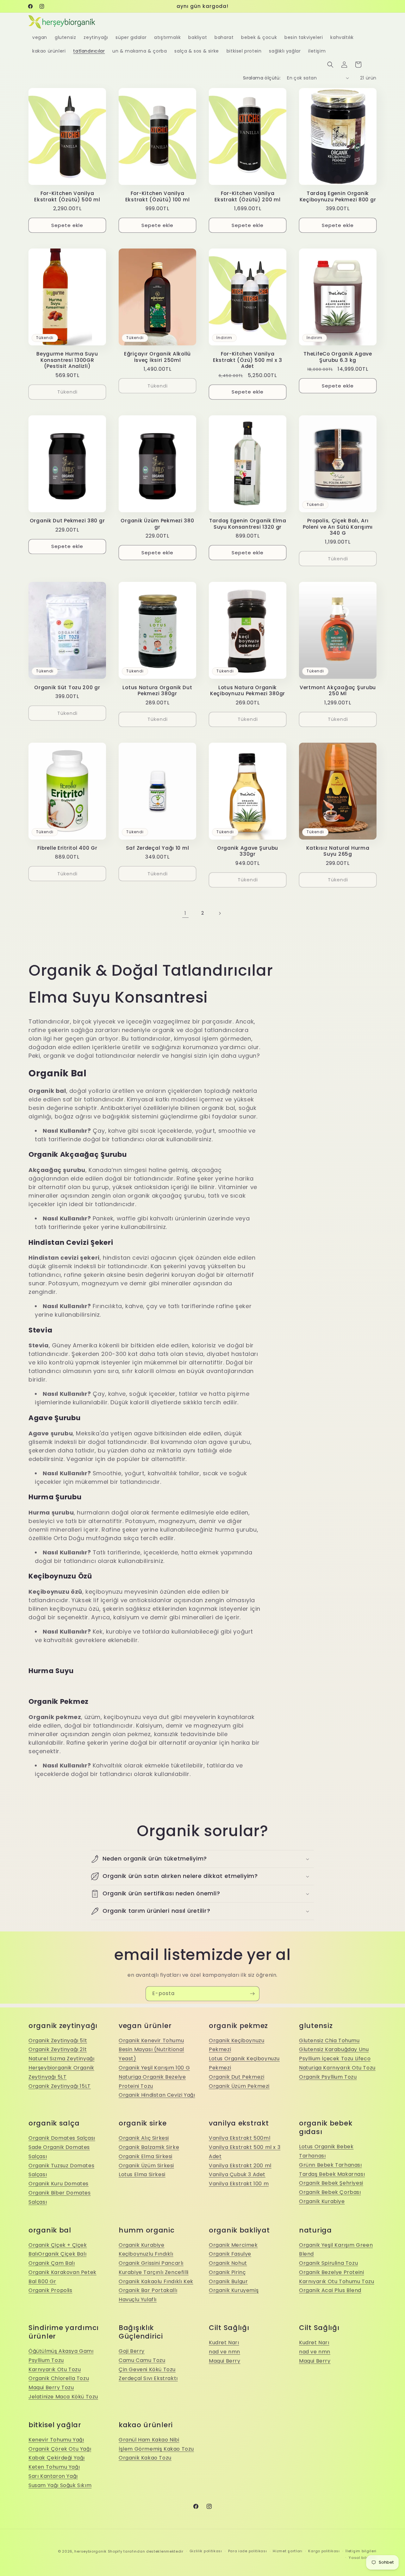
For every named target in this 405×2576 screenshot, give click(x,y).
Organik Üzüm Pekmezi (239, 2086)
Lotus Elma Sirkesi (142, 2174)
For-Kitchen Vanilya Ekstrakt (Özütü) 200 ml (248, 196)
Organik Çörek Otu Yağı (60, 2449)
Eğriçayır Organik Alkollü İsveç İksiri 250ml (157, 357)
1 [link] (185, 913)
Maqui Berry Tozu (51, 2387)
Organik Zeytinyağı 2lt (58, 2049)
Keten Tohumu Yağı (54, 2467)
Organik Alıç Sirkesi (144, 2138)
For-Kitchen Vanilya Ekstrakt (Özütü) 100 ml (158, 196)
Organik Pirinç (227, 2272)
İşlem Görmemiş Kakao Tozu (156, 2449)
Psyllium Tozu (46, 2360)
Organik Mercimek (233, 2245)
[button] (330, 65)
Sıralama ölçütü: (262, 78)
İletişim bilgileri (361, 2551)
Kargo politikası (324, 2551)
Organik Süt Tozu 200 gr (67, 687)
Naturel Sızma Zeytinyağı (61, 2059)
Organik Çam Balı (52, 2263)
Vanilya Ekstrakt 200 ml (240, 2166)
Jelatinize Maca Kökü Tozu (63, 2397)
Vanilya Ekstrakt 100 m (239, 2184)
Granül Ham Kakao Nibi (149, 2440)
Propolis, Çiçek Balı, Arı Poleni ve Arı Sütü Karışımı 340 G (338, 527)
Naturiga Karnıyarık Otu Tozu (337, 2068)
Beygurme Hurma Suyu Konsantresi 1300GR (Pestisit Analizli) (67, 360)
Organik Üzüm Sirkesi (146, 2166)
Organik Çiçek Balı (62, 2254)
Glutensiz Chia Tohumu (329, 2041)
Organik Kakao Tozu (145, 2458)
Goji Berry (132, 2351)
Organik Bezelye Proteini (331, 2272)
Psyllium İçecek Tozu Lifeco (335, 2059)
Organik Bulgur (228, 2281)
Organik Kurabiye (322, 2201)
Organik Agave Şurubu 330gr (248, 851)
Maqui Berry (225, 2361)
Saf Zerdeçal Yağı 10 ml (158, 848)
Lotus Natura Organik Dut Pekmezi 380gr (157, 691)
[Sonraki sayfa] (220, 913)
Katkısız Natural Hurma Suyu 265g (338, 851)
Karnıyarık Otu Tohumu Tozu (337, 2281)
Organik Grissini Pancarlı (151, 2263)
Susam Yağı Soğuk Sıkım (60, 2485)
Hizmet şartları (288, 2551)
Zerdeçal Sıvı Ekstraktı (148, 2378)
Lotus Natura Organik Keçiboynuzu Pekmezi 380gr (248, 691)
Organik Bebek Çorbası (330, 2192)
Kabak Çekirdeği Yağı (57, 2458)
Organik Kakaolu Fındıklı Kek (156, 2281)
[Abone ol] (252, 1994)
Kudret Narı (224, 2343)
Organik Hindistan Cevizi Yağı (157, 2095)
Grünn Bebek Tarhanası (330, 2165)
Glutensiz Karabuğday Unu (334, 2049)
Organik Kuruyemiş (234, 2290)
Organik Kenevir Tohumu (151, 2041)
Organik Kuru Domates (59, 2184)
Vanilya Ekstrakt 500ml (240, 2138)
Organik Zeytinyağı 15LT (60, 2086)
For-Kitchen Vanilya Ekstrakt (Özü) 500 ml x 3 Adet (248, 360)
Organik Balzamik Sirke (149, 2147)
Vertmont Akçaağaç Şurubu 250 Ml (338, 691)
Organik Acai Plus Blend (330, 2290)
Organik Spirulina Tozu (328, 2263)
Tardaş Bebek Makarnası (332, 2174)
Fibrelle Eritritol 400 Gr (67, 848)
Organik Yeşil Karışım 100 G (154, 2068)
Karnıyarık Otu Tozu (55, 2369)
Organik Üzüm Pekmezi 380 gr (157, 524)
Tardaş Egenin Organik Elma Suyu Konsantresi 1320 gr (248, 524)
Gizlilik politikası (206, 2551)
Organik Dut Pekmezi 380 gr (67, 521)
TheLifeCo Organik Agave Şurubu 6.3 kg (338, 357)
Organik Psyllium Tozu (328, 2077)
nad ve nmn (224, 2352)
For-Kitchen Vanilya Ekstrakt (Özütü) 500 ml (67, 196)
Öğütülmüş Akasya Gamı (61, 2351)
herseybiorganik (90, 2551)
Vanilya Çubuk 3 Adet (237, 2174)
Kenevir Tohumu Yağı (56, 2440)
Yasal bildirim (363, 2558)
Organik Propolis (50, 2290)
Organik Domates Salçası (62, 2138)
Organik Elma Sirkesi (146, 2156)
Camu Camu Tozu (142, 2360)
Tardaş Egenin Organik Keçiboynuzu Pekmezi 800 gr (338, 196)
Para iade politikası (248, 2551)
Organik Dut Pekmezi (237, 2077)
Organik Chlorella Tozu (59, 2378)
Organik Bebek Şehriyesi (331, 2183)
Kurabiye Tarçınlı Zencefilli (154, 2272)
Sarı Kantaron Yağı (53, 2476)
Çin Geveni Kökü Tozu (147, 2369)
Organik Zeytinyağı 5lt (58, 2041)
